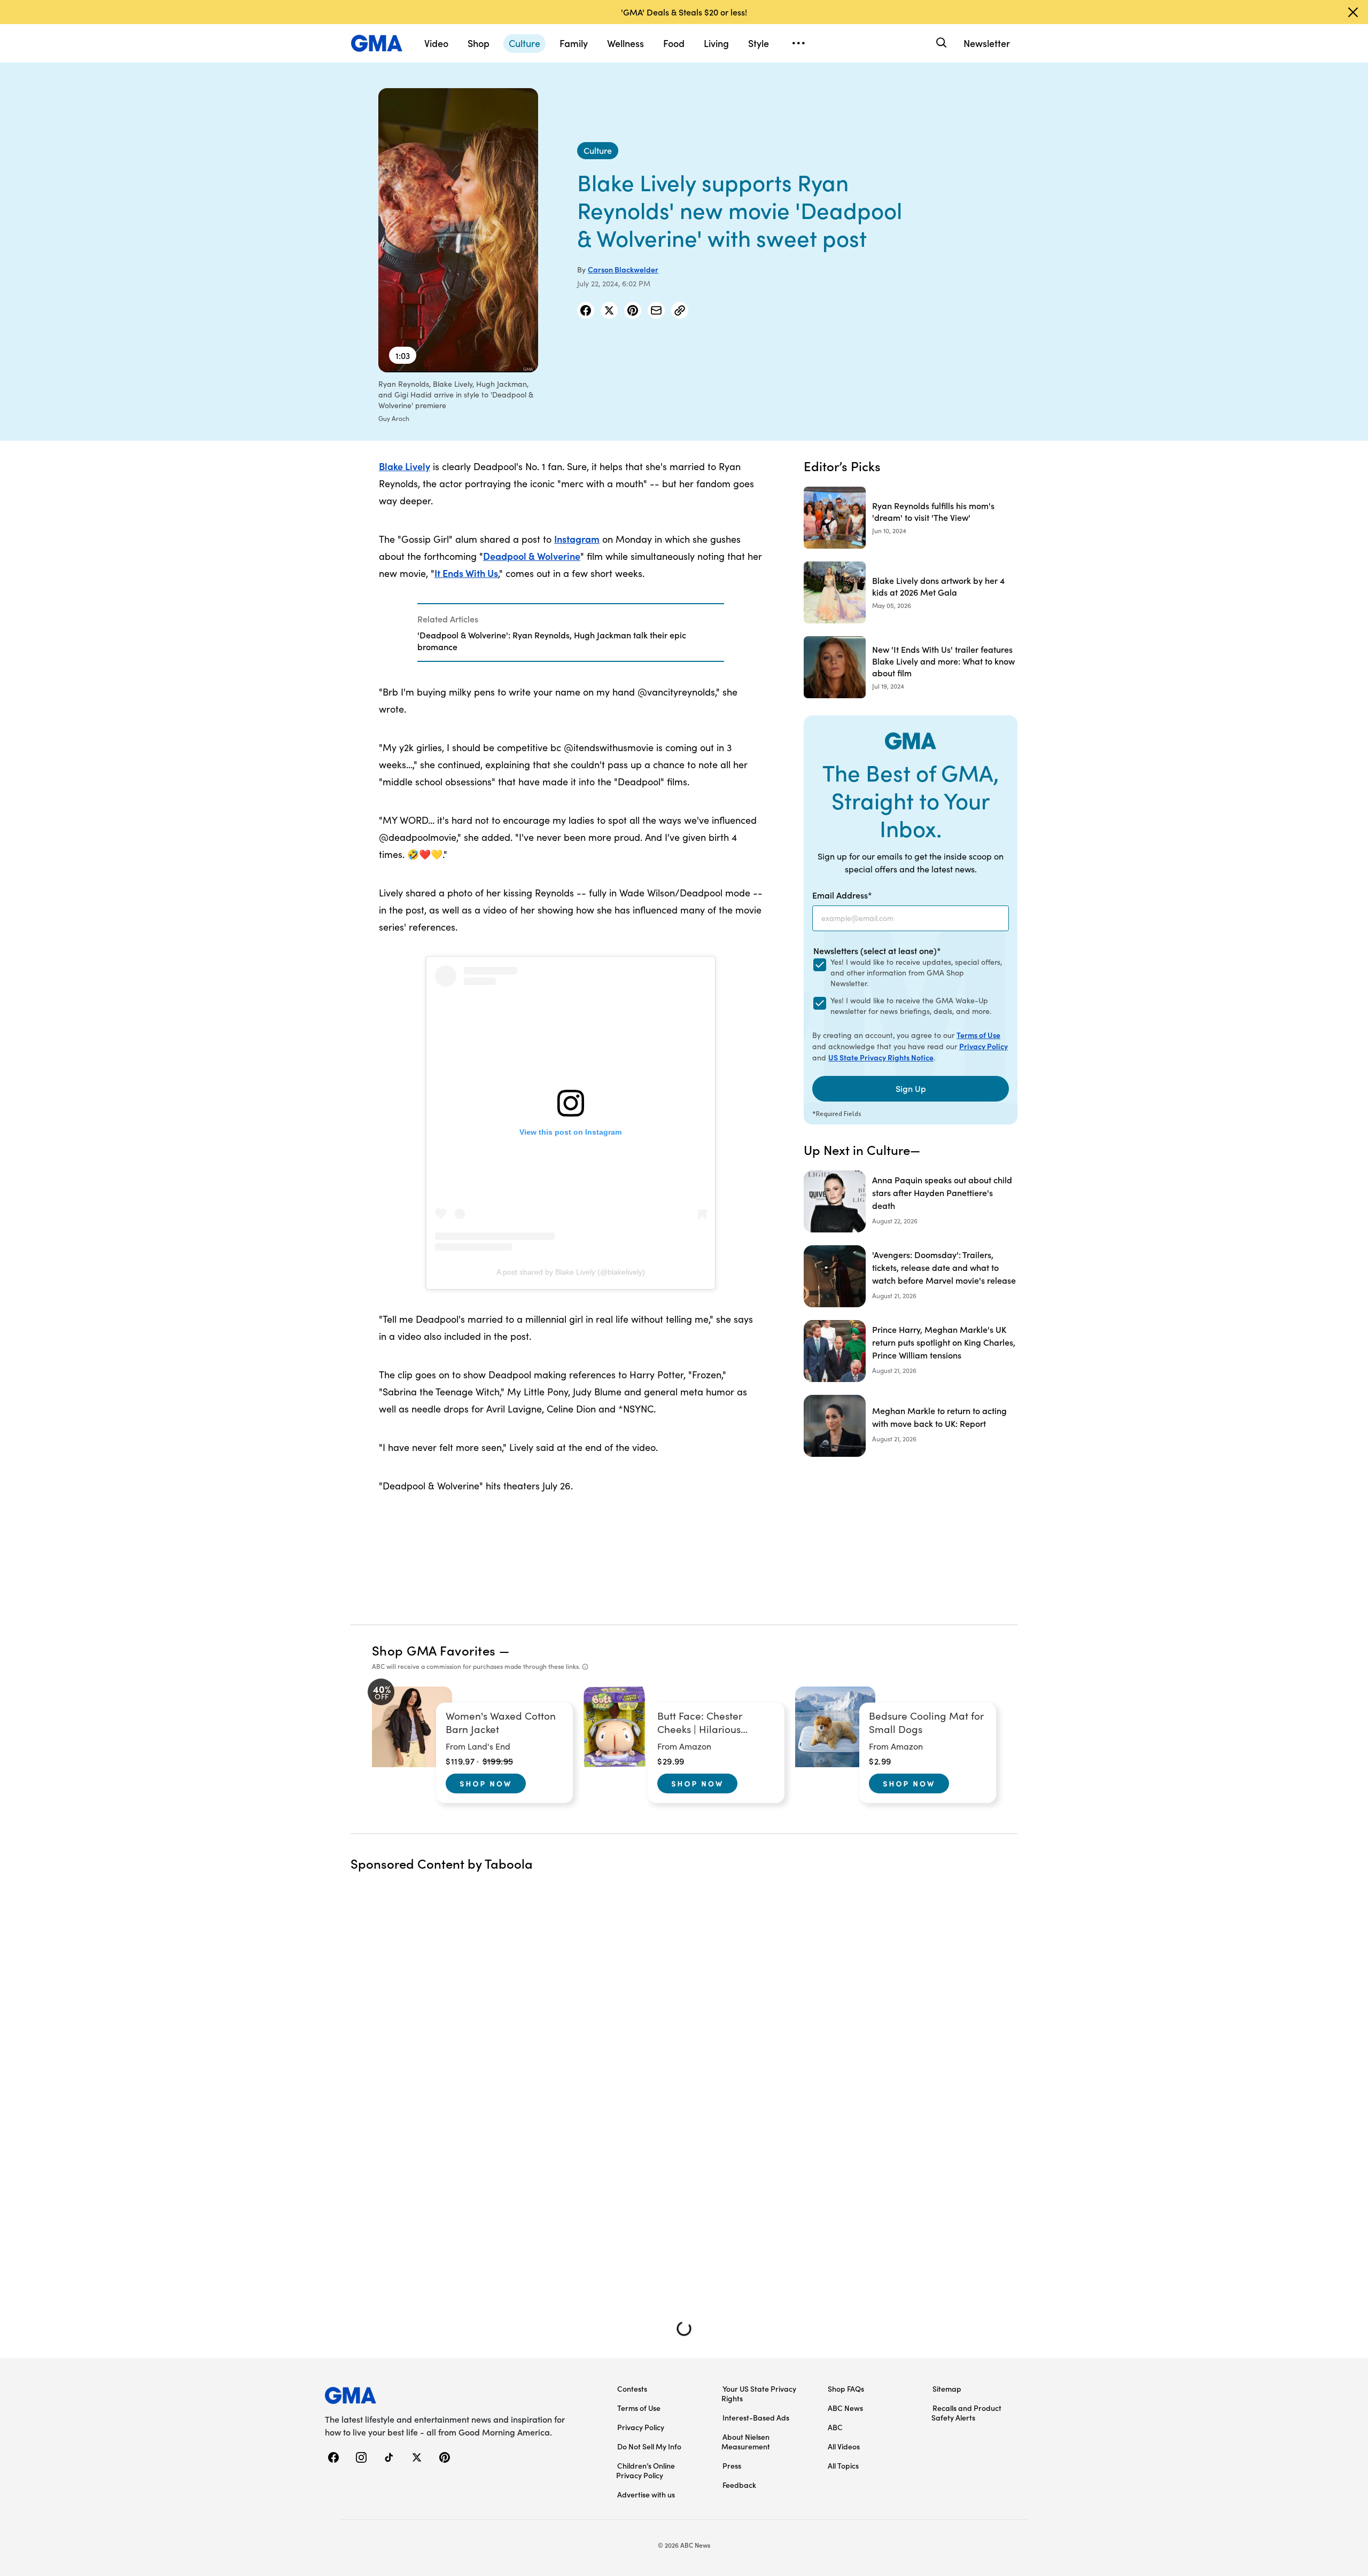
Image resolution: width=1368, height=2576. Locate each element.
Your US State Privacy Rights (759, 2393)
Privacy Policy (984, 1046)
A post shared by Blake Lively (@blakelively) (571, 1272)
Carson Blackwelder (623, 269)
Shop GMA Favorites (434, 1650)
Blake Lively (405, 466)
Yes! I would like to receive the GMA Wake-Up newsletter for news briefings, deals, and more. (911, 1006)
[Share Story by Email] (656, 310)
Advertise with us (646, 2494)
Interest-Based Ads (756, 2417)
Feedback (739, 2485)
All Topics (843, 2465)
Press (732, 2465)
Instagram (577, 539)
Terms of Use (978, 1035)
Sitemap (947, 2388)
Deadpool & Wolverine (532, 556)
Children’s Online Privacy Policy (646, 2470)
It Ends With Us (466, 573)
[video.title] (458, 230)
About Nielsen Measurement (746, 2441)
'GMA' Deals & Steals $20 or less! (684, 12)
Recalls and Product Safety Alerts (966, 2413)
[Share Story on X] (609, 310)
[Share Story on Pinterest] (633, 310)
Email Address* (842, 895)
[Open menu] (798, 43)
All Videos (844, 2446)
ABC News (845, 2408)
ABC (835, 2427)
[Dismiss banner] (1353, 12)
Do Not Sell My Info (649, 2446)
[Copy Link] (680, 310)
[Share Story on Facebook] (586, 310)
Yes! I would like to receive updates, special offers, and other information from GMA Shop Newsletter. (916, 973)
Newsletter (987, 43)
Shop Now (486, 1783)
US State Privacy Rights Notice (881, 1057)
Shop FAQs (846, 2388)
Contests (632, 2388)
